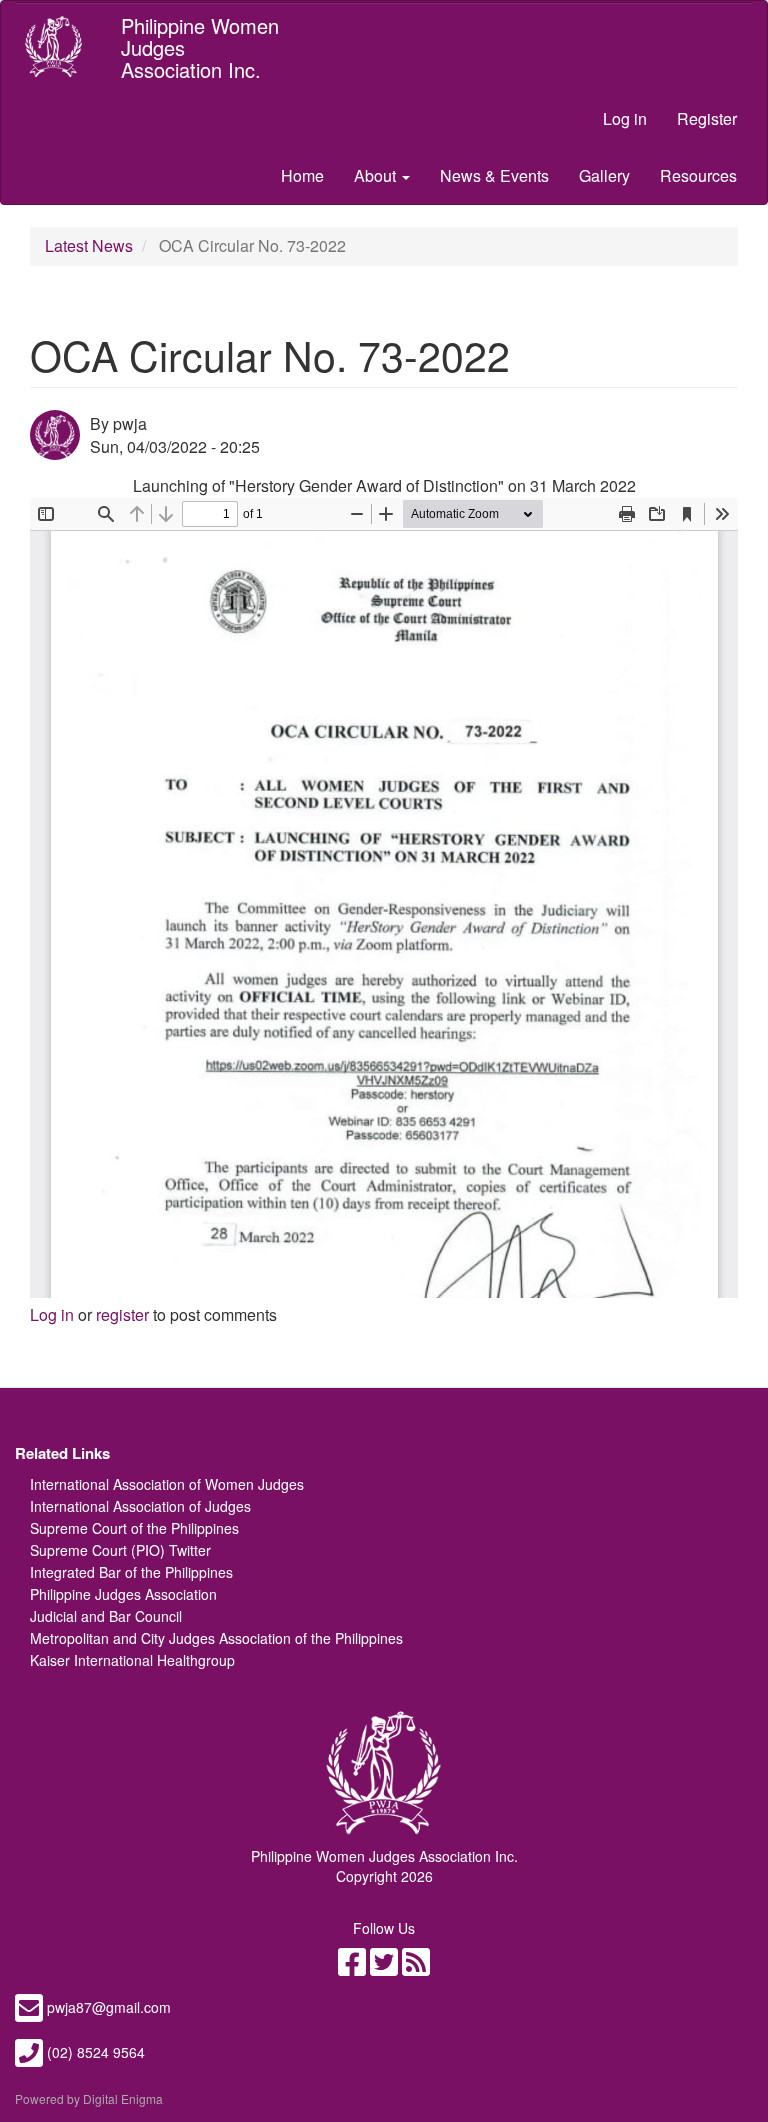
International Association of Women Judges (167, 1484)
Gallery (604, 175)
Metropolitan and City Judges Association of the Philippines (216, 1638)
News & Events (494, 175)
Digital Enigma (123, 2098)
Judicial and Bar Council (106, 1616)
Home (302, 175)
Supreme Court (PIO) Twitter (120, 1550)
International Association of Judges (140, 1506)
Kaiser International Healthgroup (132, 1660)
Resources (698, 175)
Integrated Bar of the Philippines (131, 1572)
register (122, 1314)
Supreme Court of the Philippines (134, 1528)
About (377, 175)
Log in (625, 118)
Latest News (89, 245)
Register (707, 118)
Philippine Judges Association (123, 1594)
